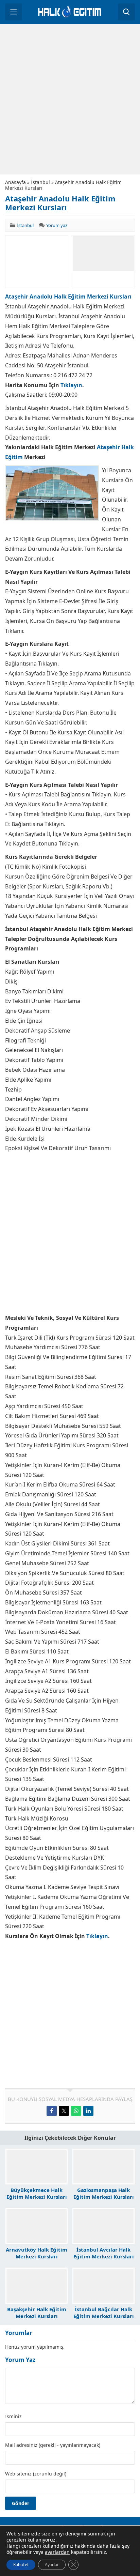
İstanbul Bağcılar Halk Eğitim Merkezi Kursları (104, 2313)
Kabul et (21, 2565)
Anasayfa (15, 182)
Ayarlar (52, 2565)
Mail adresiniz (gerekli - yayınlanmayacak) (53, 2445)
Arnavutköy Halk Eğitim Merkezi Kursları (37, 2253)
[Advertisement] (70, 99)
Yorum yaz (57, 225)
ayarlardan (57, 2552)
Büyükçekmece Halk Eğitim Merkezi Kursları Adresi (37, 2197)
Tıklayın (71, 385)
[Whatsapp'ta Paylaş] (76, 2111)
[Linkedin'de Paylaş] (88, 2111)
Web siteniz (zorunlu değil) (36, 2474)
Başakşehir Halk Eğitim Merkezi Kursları (37, 2313)
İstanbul (40, 182)
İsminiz (13, 2417)
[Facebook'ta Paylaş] (52, 2111)
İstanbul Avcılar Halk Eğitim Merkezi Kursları (104, 2253)
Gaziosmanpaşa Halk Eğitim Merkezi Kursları (104, 2193)
